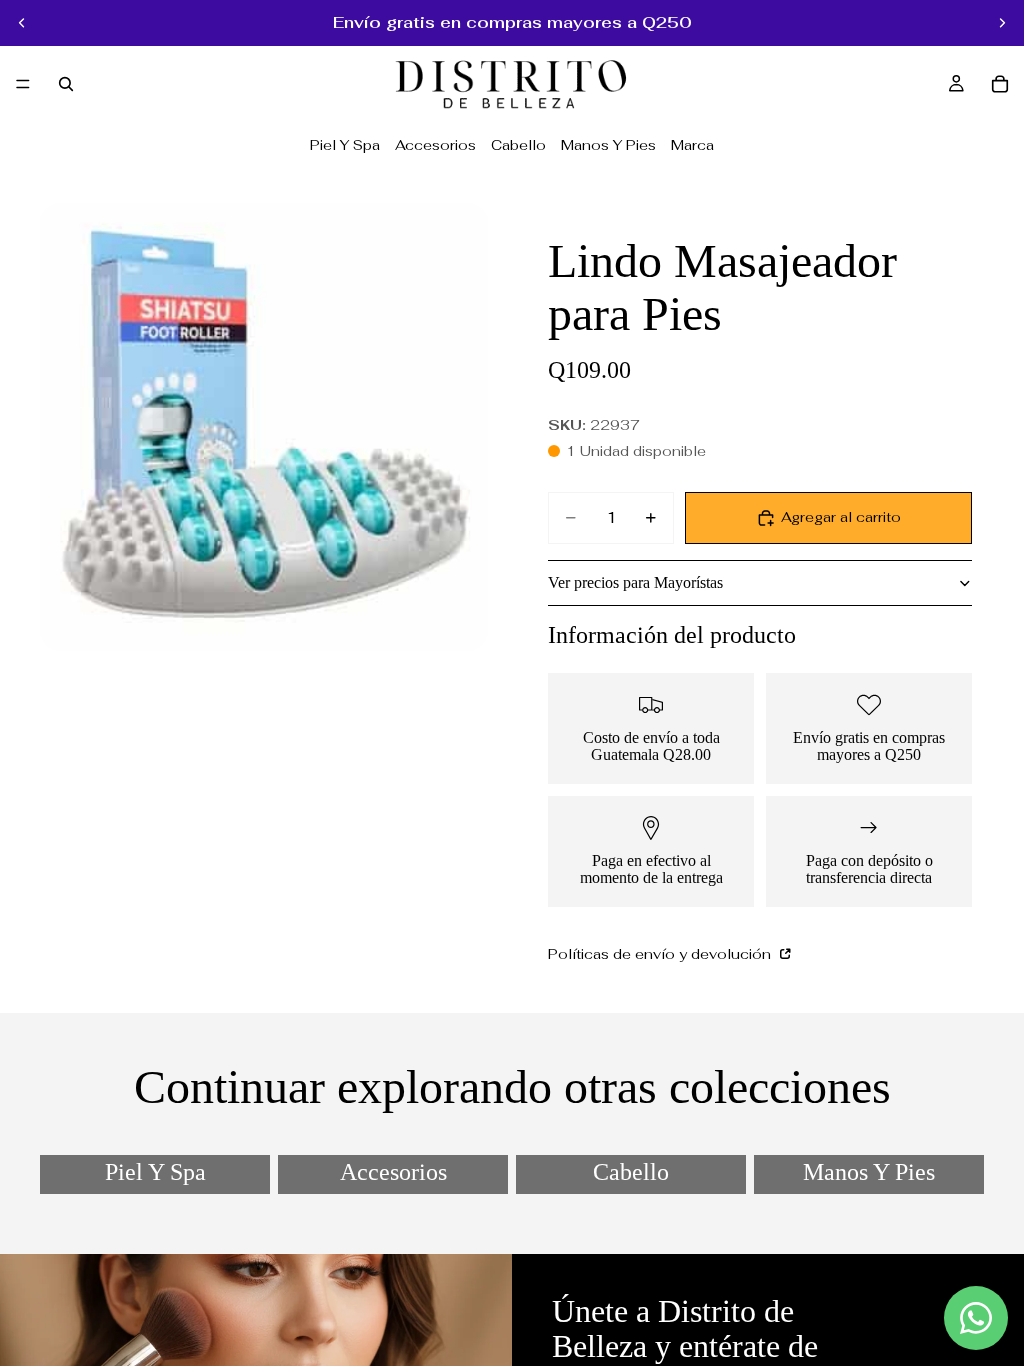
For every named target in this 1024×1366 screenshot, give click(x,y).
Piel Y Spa (345, 145)
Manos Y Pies (608, 145)
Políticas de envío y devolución (661, 954)
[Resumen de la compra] (1000, 84)
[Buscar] (66, 84)
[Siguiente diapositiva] (1002, 23)
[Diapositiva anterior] (22, 23)
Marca (692, 145)
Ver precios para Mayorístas (635, 582)
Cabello (518, 145)
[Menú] (23, 84)
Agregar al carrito (841, 517)
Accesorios (435, 145)
